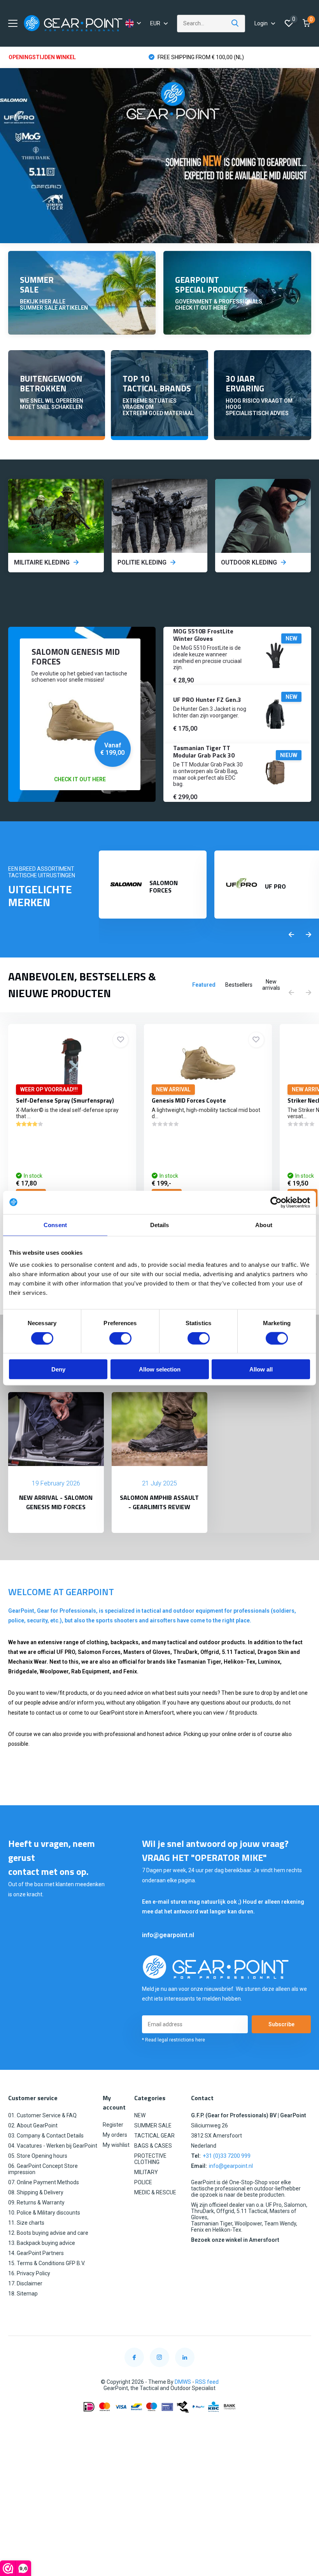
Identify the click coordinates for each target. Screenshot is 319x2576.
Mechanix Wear (27, 1662)
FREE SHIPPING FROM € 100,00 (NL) (200, 57)
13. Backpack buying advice (42, 2243)
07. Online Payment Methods (44, 2182)
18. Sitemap (23, 2294)
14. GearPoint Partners (36, 2253)
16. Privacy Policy (29, 2273)
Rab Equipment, (91, 1671)
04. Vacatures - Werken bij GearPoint (53, 2146)
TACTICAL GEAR (154, 2136)
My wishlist (116, 2145)
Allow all (261, 1369)
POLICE (143, 2182)
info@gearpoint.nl (168, 1935)
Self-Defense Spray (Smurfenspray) (65, 1100)
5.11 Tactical (238, 1652)
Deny (58, 1369)
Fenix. (131, 1671)
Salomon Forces (99, 1652)
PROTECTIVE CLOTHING (150, 2159)
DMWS (183, 2382)
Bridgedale (23, 1671)
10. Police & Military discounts (44, 2213)
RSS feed (207, 2382)
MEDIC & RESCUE (155, 2192)
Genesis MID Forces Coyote (189, 1100)
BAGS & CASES (153, 2146)
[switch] (120, 1338)
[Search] (235, 24)
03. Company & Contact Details (46, 2136)
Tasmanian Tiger (199, 1662)
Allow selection (160, 1369)
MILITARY (146, 2172)
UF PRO (66, 1652)
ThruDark (185, 1652)
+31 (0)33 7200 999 (227, 2156)
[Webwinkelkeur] (159, 2426)
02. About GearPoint (33, 2125)
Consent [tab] (55, 1225)
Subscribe (281, 2024)
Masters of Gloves (147, 1652)
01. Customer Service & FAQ (42, 2115)
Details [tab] (160, 1225)
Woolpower (54, 1671)
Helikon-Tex (239, 1662)
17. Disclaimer (25, 2283)
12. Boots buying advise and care (48, 2233)
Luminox (269, 1662)
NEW (140, 2115)
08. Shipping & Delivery (36, 2192)
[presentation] (291, 935)
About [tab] (264, 1225)
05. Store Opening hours (38, 2156)
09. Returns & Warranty (36, 2202)
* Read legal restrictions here (174, 2040)
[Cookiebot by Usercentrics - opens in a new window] (276, 1202)
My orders (115, 2135)
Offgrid (210, 1652)
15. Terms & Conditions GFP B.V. (47, 2263)
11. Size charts (26, 2223)
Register (113, 2125)
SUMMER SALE (153, 2125)
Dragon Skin (273, 1652)
